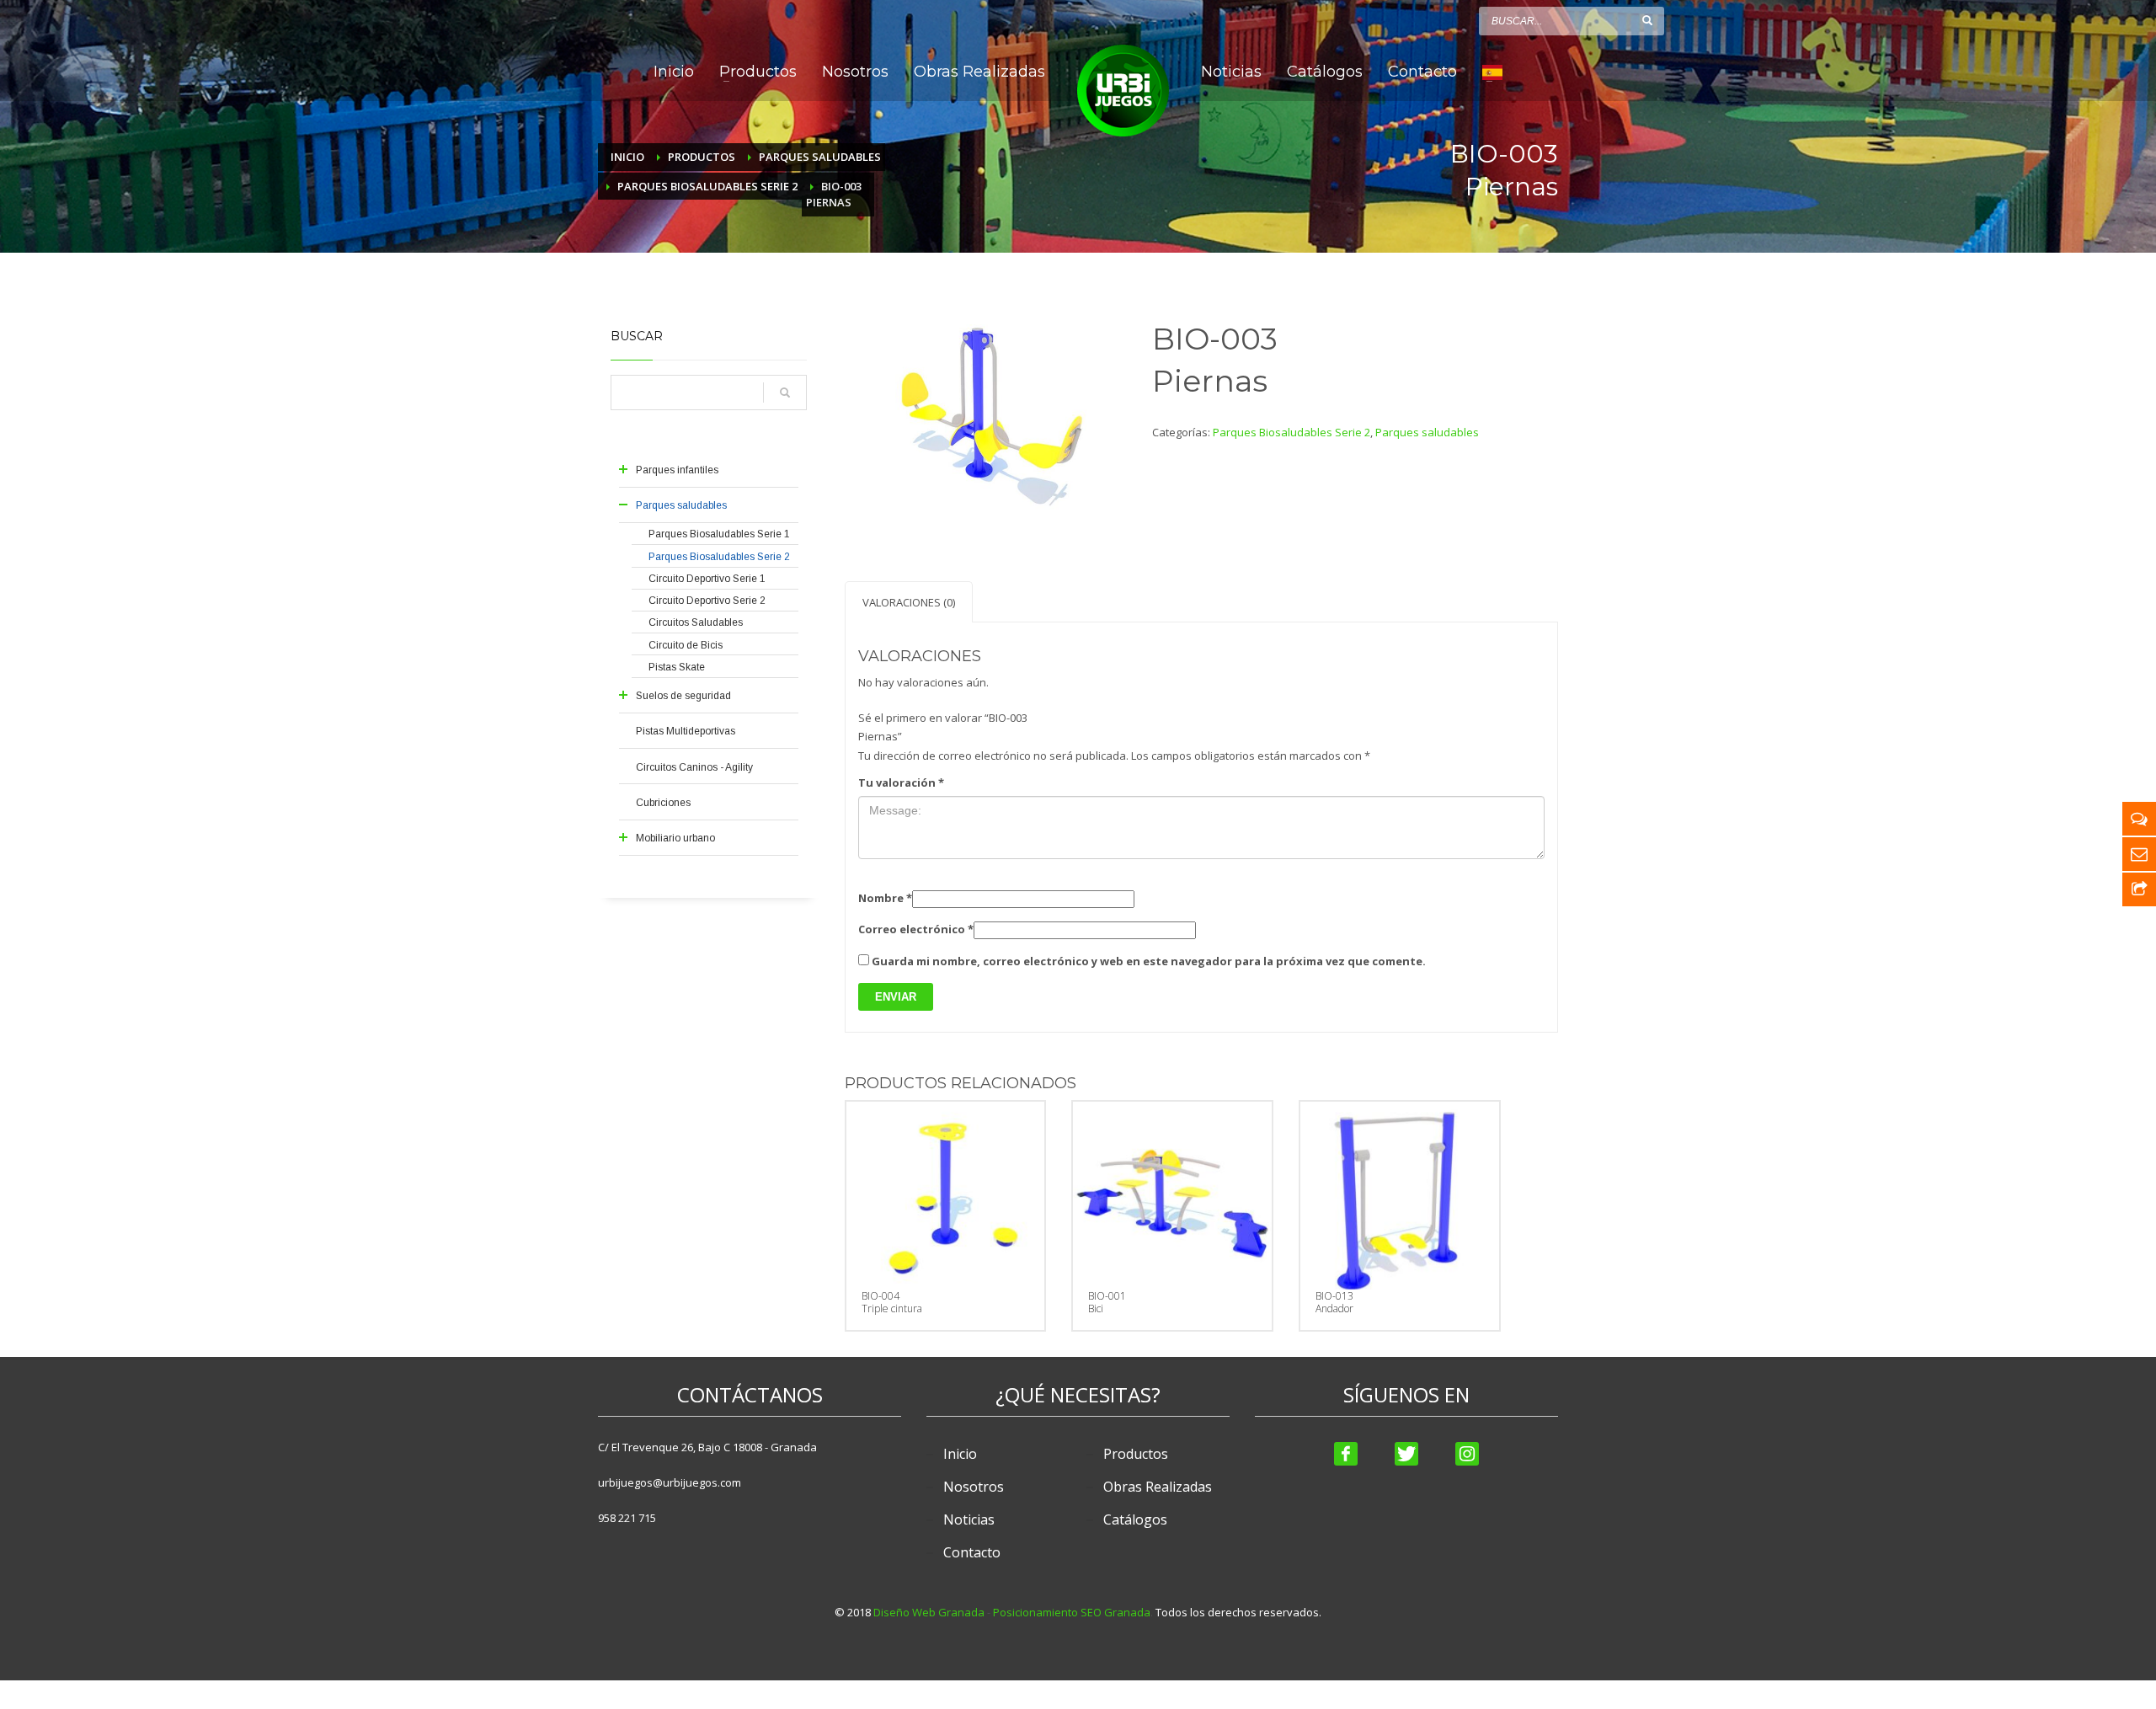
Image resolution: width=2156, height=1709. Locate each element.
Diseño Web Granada (929, 1612)
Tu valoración (901, 782)
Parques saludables (1427, 432)
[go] (1647, 20)
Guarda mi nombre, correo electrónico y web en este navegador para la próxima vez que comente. (1149, 961)
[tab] (909, 602)
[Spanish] (1492, 72)
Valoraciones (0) (909, 602)
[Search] (785, 393)
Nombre (885, 898)
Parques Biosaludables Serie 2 (1291, 432)
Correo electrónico (916, 929)
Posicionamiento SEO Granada (1072, 1612)
